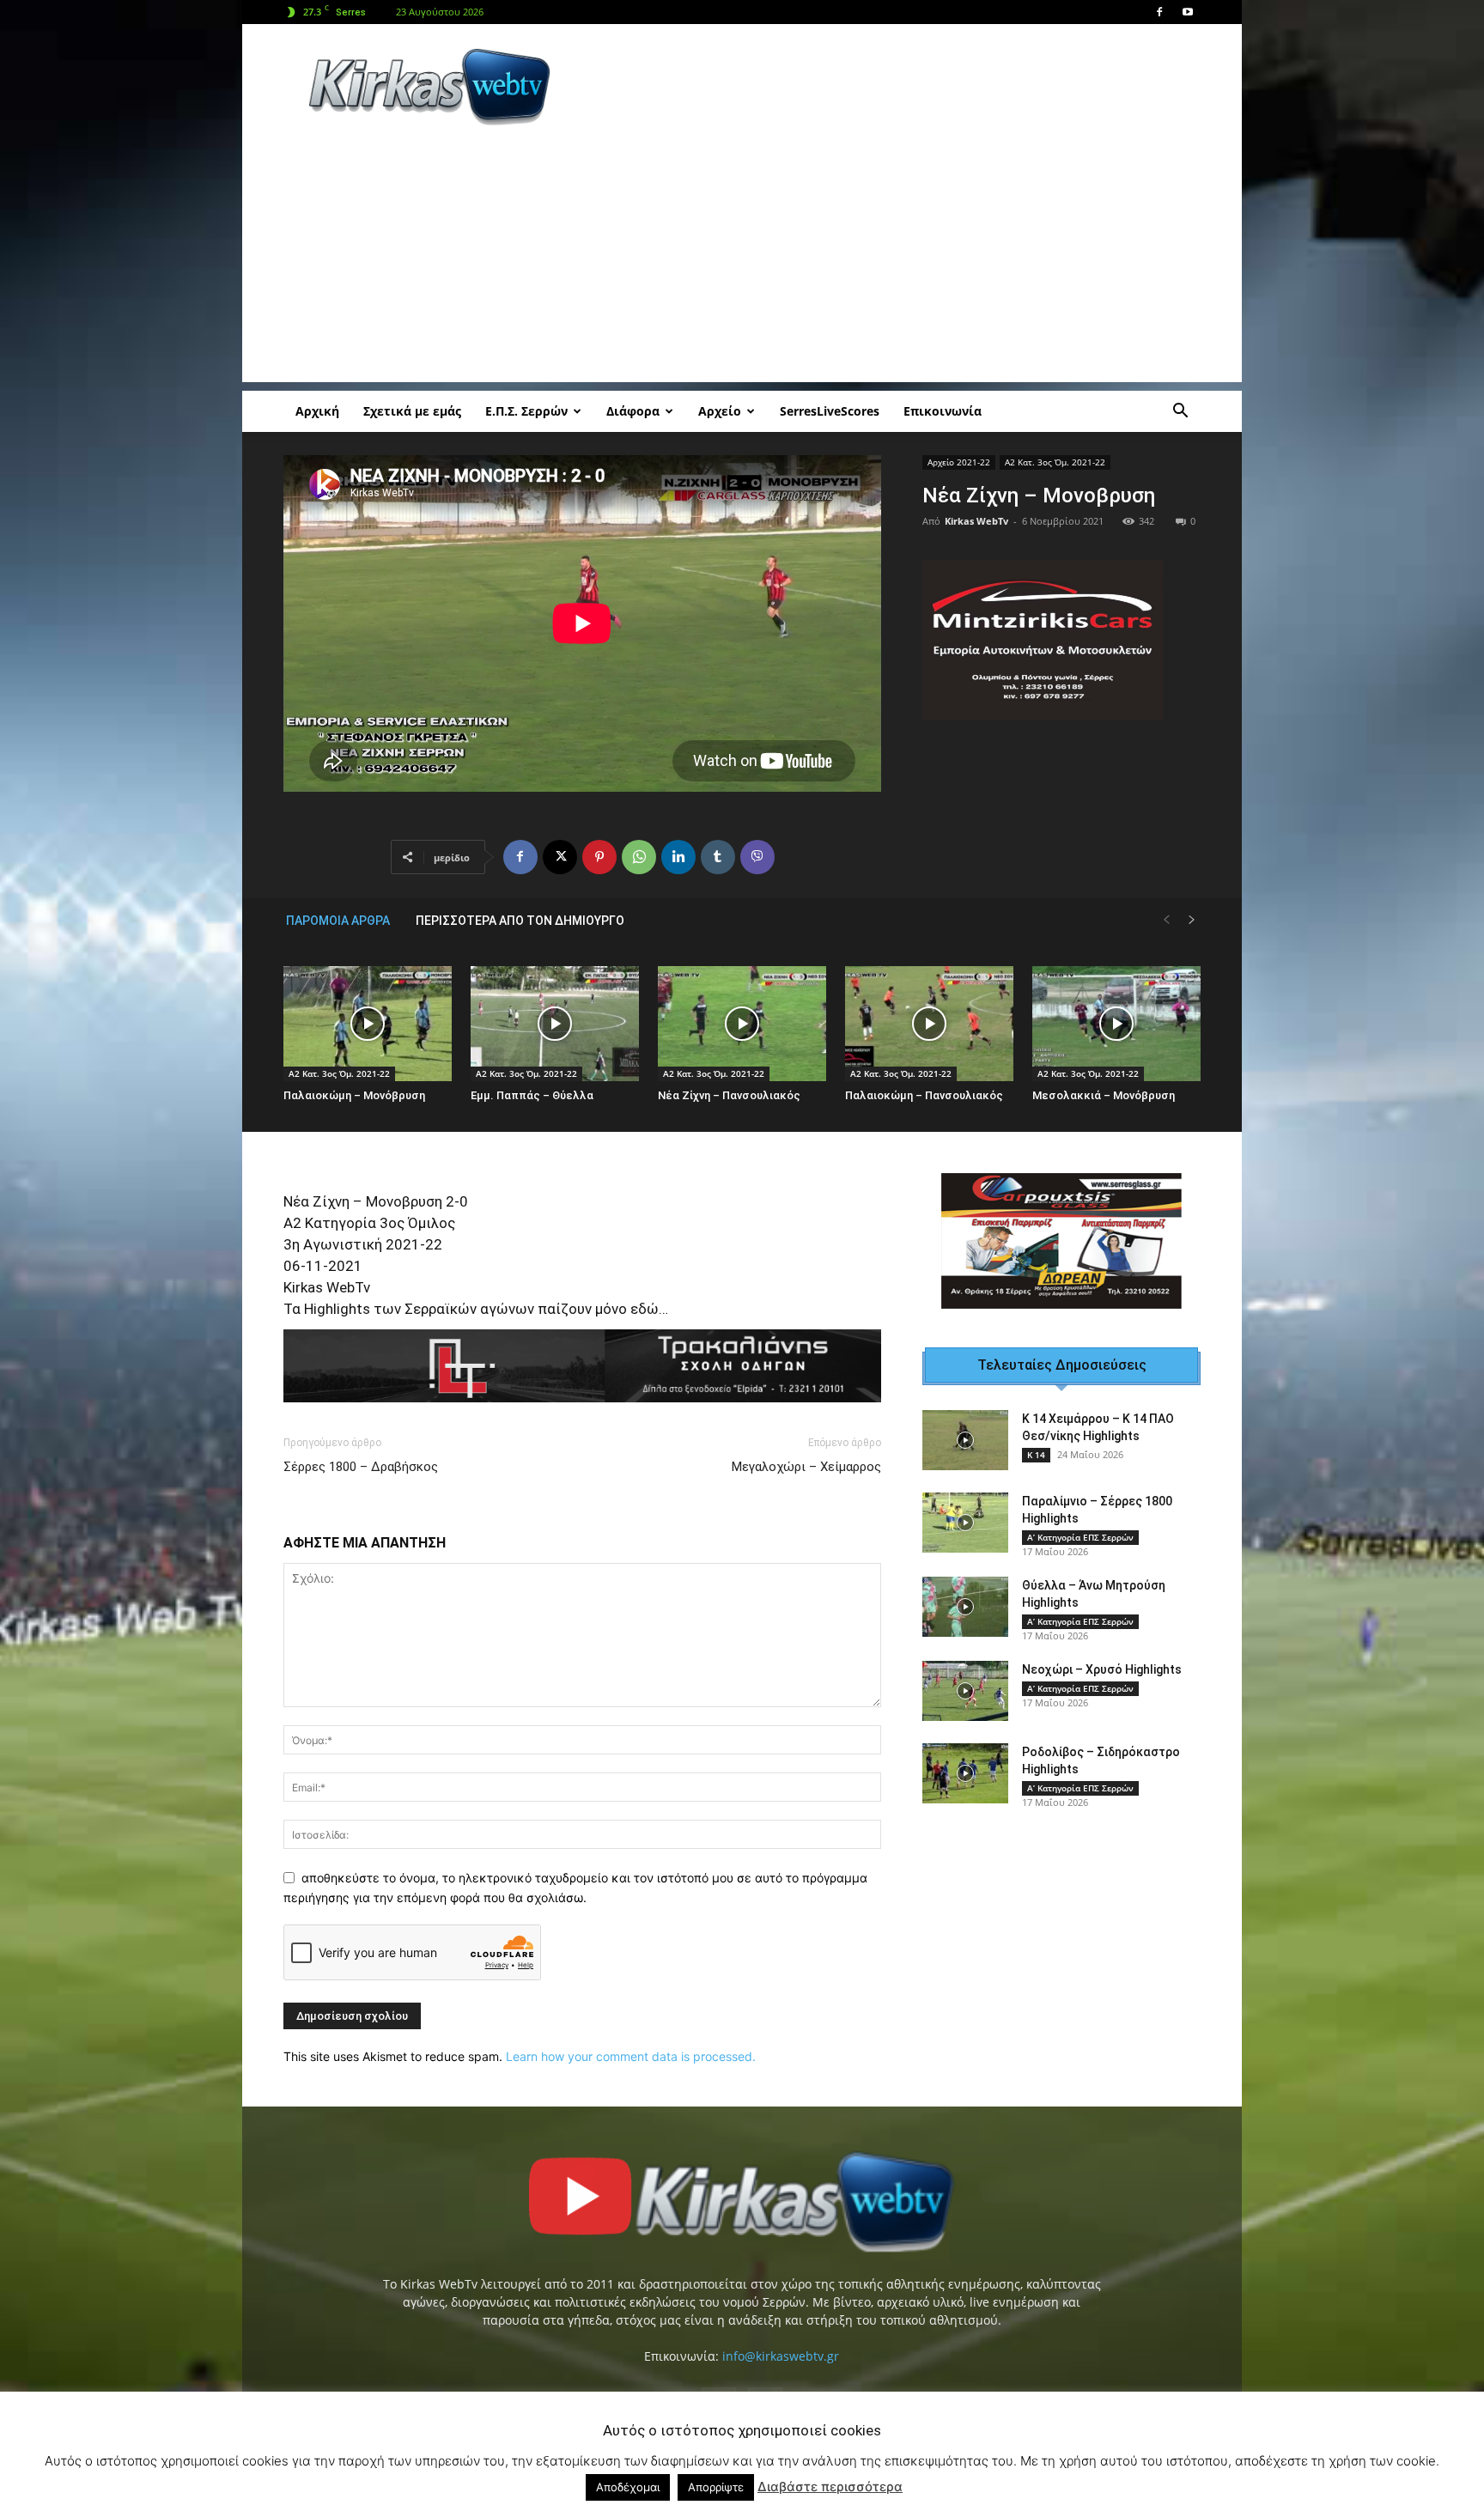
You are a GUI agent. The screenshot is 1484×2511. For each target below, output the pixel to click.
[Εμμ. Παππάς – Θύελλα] (555, 1024)
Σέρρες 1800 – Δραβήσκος (361, 1467)
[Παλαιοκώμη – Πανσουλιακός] (929, 1024)
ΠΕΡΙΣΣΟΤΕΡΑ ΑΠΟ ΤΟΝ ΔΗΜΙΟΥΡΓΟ (520, 921)
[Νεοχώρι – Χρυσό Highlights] (965, 1691)
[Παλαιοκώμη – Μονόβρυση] (368, 1024)
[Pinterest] (599, 857)
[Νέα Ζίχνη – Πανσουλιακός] (742, 1024)
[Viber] (757, 857)
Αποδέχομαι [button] (628, 2487)
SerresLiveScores (830, 411)
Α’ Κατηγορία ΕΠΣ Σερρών (1080, 1537)
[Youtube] (1188, 12)
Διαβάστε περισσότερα (830, 2487)
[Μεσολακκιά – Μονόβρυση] (1116, 1024)
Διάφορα (633, 411)
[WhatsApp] (639, 857)
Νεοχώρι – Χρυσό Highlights (1102, 1669)
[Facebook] (1159, 12)
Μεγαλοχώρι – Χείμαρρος (806, 1467)
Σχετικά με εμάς (412, 411)
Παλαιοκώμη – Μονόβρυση (354, 1095)
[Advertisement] (888, 87)
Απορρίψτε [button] (716, 2487)
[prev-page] (1166, 920)
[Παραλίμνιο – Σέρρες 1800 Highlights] (965, 1523)
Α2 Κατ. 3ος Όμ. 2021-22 (1055, 462)
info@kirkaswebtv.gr (781, 2356)
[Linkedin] (678, 857)
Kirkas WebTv (976, 521)
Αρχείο (720, 411)
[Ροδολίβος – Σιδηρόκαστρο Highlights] (965, 1773)
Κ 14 (1036, 1455)
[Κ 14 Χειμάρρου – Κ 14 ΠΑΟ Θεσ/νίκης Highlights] (965, 1440)
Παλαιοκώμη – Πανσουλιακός (924, 1095)
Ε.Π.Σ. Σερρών (526, 411)
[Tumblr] (718, 857)
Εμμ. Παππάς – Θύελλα (532, 1095)
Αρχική (317, 411)
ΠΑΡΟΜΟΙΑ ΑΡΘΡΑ (338, 921)
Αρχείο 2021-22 (959, 462)
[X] (560, 857)
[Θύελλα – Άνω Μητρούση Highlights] (965, 1607)
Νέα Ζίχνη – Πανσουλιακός (729, 1095)
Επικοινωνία (943, 411)
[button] (1180, 413)
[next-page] (1192, 920)
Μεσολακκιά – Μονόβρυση (1104, 1095)
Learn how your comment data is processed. (631, 2056)
